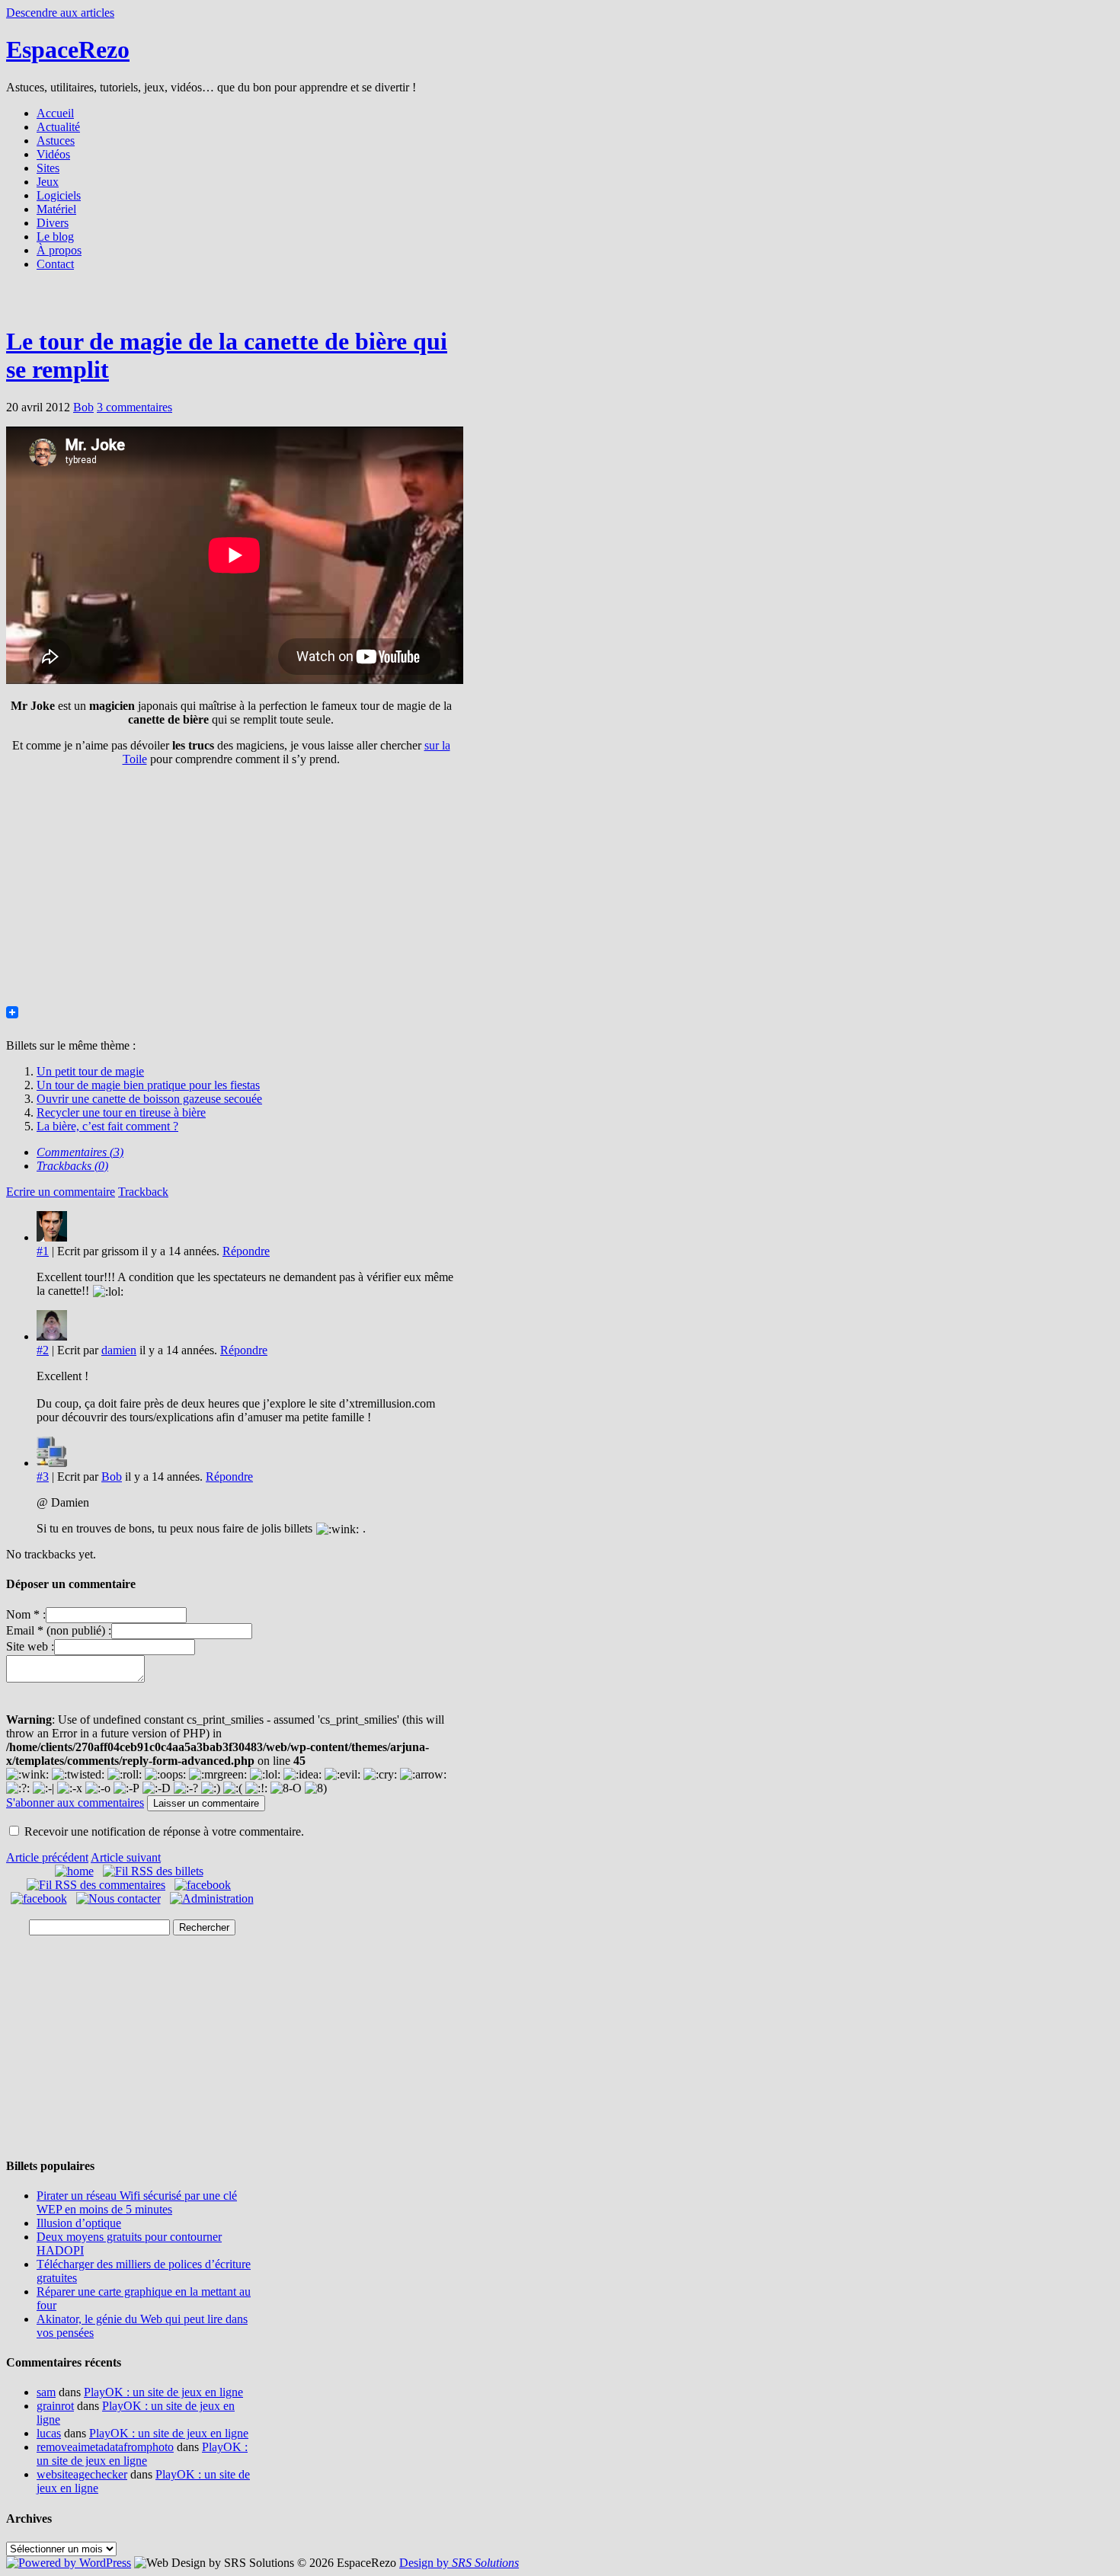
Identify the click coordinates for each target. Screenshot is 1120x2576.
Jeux (48, 182)
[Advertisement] (560, 303)
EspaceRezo (68, 50)
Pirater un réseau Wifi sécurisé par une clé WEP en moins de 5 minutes (137, 2202)
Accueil (55, 113)
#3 (43, 1477)
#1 (43, 1251)
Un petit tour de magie (90, 1071)
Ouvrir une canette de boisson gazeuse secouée (149, 1099)
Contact (55, 264)
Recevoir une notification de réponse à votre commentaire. (164, 1831)
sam (46, 2392)
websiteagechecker (82, 2474)
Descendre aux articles (60, 13)
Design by (459, 2563)
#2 (43, 1350)
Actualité (58, 127)
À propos (59, 250)
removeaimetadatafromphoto (105, 2447)
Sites (48, 168)
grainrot (55, 2406)
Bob (83, 407)
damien (119, 1350)
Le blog (55, 237)
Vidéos (53, 154)
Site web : (30, 1646)
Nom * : (26, 1614)
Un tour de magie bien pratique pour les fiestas (148, 1085)
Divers (53, 223)
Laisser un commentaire (206, 1803)
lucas (49, 2433)
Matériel (56, 209)
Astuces (56, 141)
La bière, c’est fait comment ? (107, 1126)
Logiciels (59, 195)
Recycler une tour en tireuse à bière (121, 1112)
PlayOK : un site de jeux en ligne (163, 2392)
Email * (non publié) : (59, 1630)
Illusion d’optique (79, 2223)
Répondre (246, 1251)
